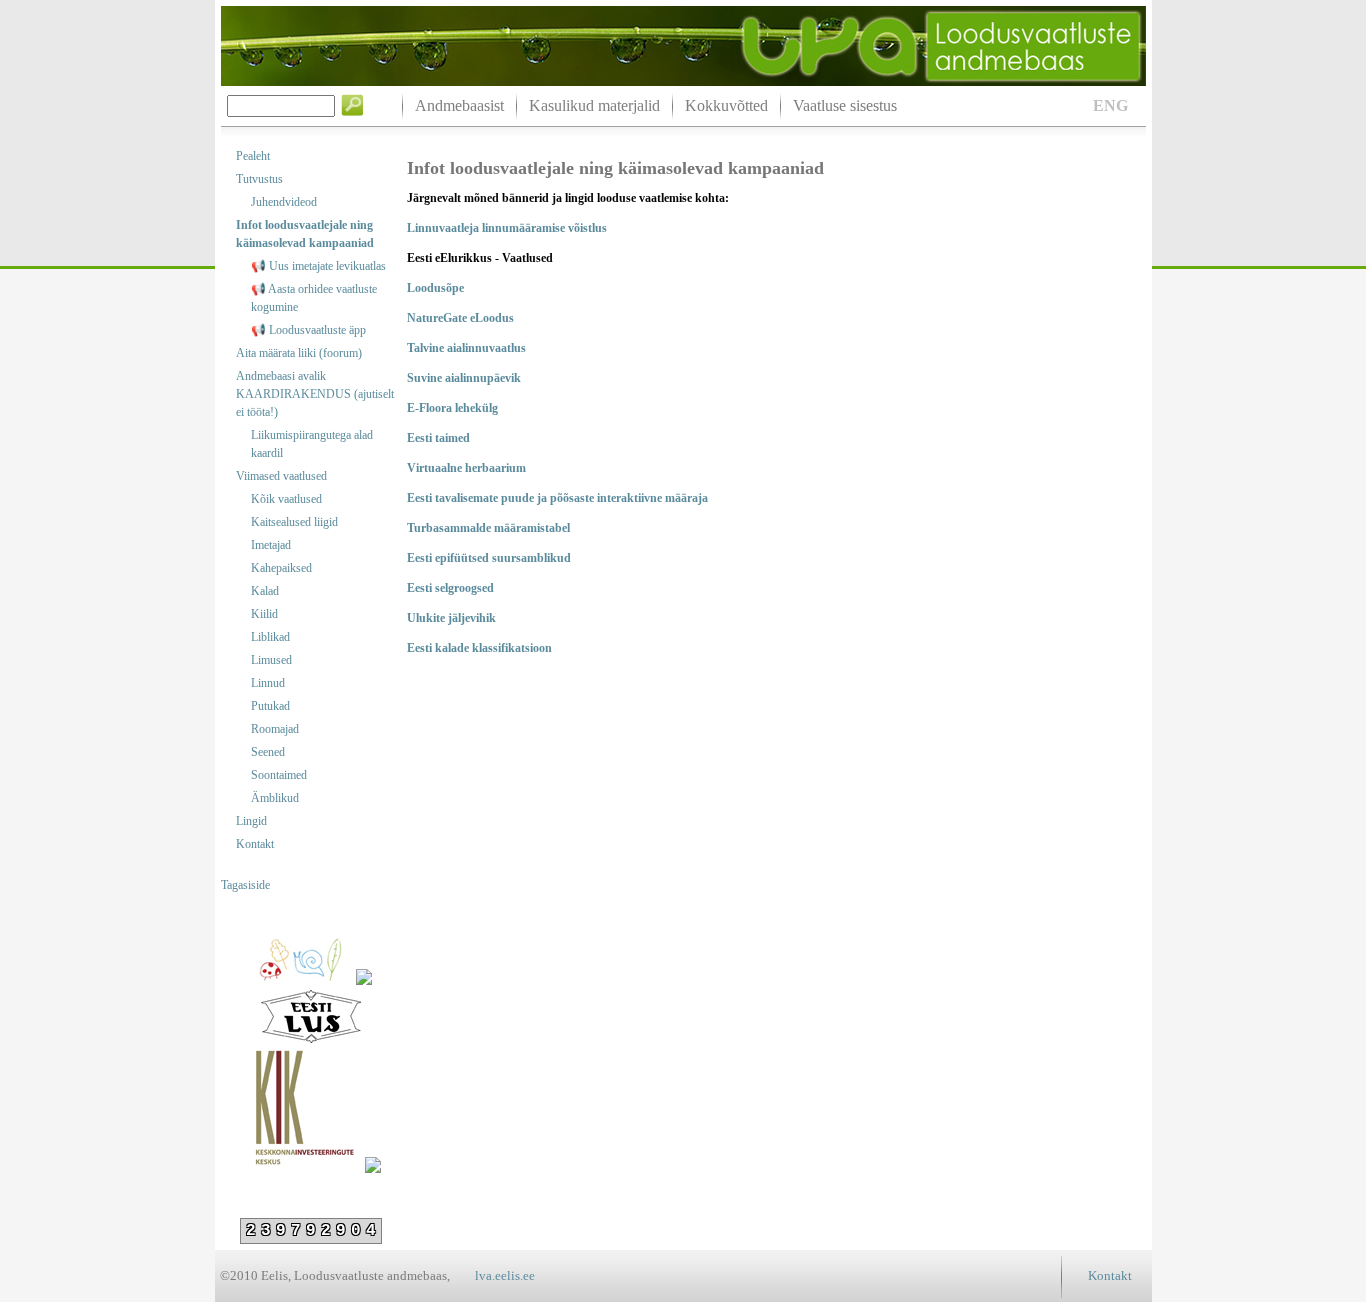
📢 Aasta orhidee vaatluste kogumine (314, 298)
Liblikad (270, 637)
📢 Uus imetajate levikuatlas (318, 266)
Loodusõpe (435, 288)
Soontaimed (279, 775)
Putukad (270, 706)
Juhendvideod (284, 202)
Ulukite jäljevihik (451, 618)
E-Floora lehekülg (452, 408)
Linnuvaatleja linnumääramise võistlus (507, 228)
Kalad (265, 591)
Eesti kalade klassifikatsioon (479, 648)
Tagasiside (245, 885)
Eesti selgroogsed (450, 588)
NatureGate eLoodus (460, 318)
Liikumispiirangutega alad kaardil (312, 444)
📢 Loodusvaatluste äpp (308, 330)
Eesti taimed (438, 438)
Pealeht (253, 156)
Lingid (251, 821)
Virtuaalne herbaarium (466, 468)
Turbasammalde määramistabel (488, 528)
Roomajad (275, 729)
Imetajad (271, 545)
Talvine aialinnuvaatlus (466, 348)
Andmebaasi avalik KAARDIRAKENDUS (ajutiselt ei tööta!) (315, 394)
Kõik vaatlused (286, 499)
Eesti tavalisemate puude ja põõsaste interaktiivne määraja (557, 498)
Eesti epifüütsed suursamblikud (489, 558)
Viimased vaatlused (281, 476)
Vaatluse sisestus (845, 105)
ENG (1110, 105)
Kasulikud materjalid (594, 105)
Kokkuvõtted (726, 105)
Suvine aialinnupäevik (464, 378)
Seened (268, 752)
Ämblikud (275, 798)
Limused (271, 660)
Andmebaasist (459, 105)
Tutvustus (259, 179)
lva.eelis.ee (505, 1275)
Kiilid (264, 614)
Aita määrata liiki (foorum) (299, 353)
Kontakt (255, 844)
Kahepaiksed (281, 568)
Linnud (268, 683)
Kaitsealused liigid (294, 522)
